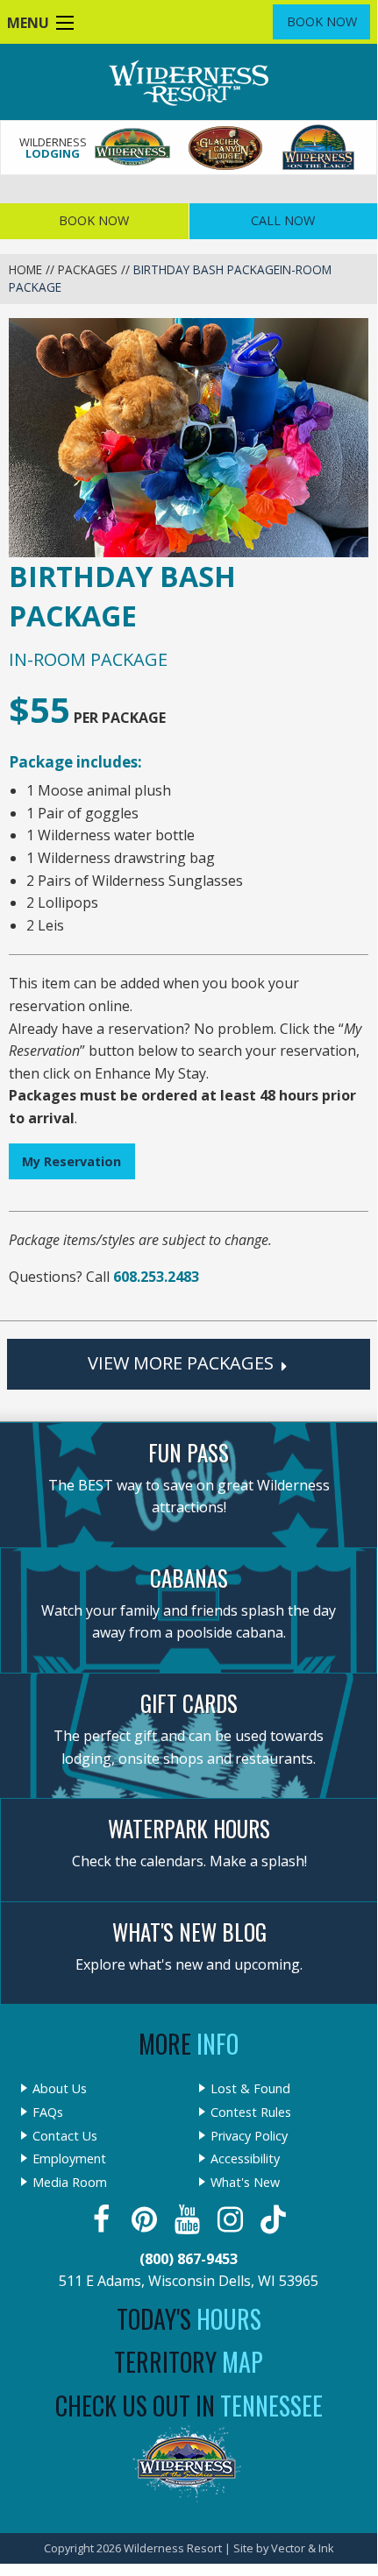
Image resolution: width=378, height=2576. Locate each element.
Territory (189, 2362)
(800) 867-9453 (189, 2259)
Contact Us (65, 2136)
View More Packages (183, 1363)
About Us (60, 2089)
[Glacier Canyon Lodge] (226, 148)
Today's (189, 2319)
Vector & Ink (303, 2548)
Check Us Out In (189, 2406)
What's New (245, 2183)
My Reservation (71, 1161)
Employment (69, 2159)
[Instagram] (232, 2219)
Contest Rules (251, 2112)
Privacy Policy (249, 2136)
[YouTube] (189, 2219)
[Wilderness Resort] (133, 148)
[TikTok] (275, 2219)
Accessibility (245, 2159)
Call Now (283, 220)
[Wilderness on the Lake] (319, 148)
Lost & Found (250, 2089)
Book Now (322, 21)
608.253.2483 (156, 1277)
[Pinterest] (146, 2219)
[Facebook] (103, 2219)
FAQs (48, 2112)
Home (25, 269)
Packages (88, 269)
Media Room (70, 2183)
